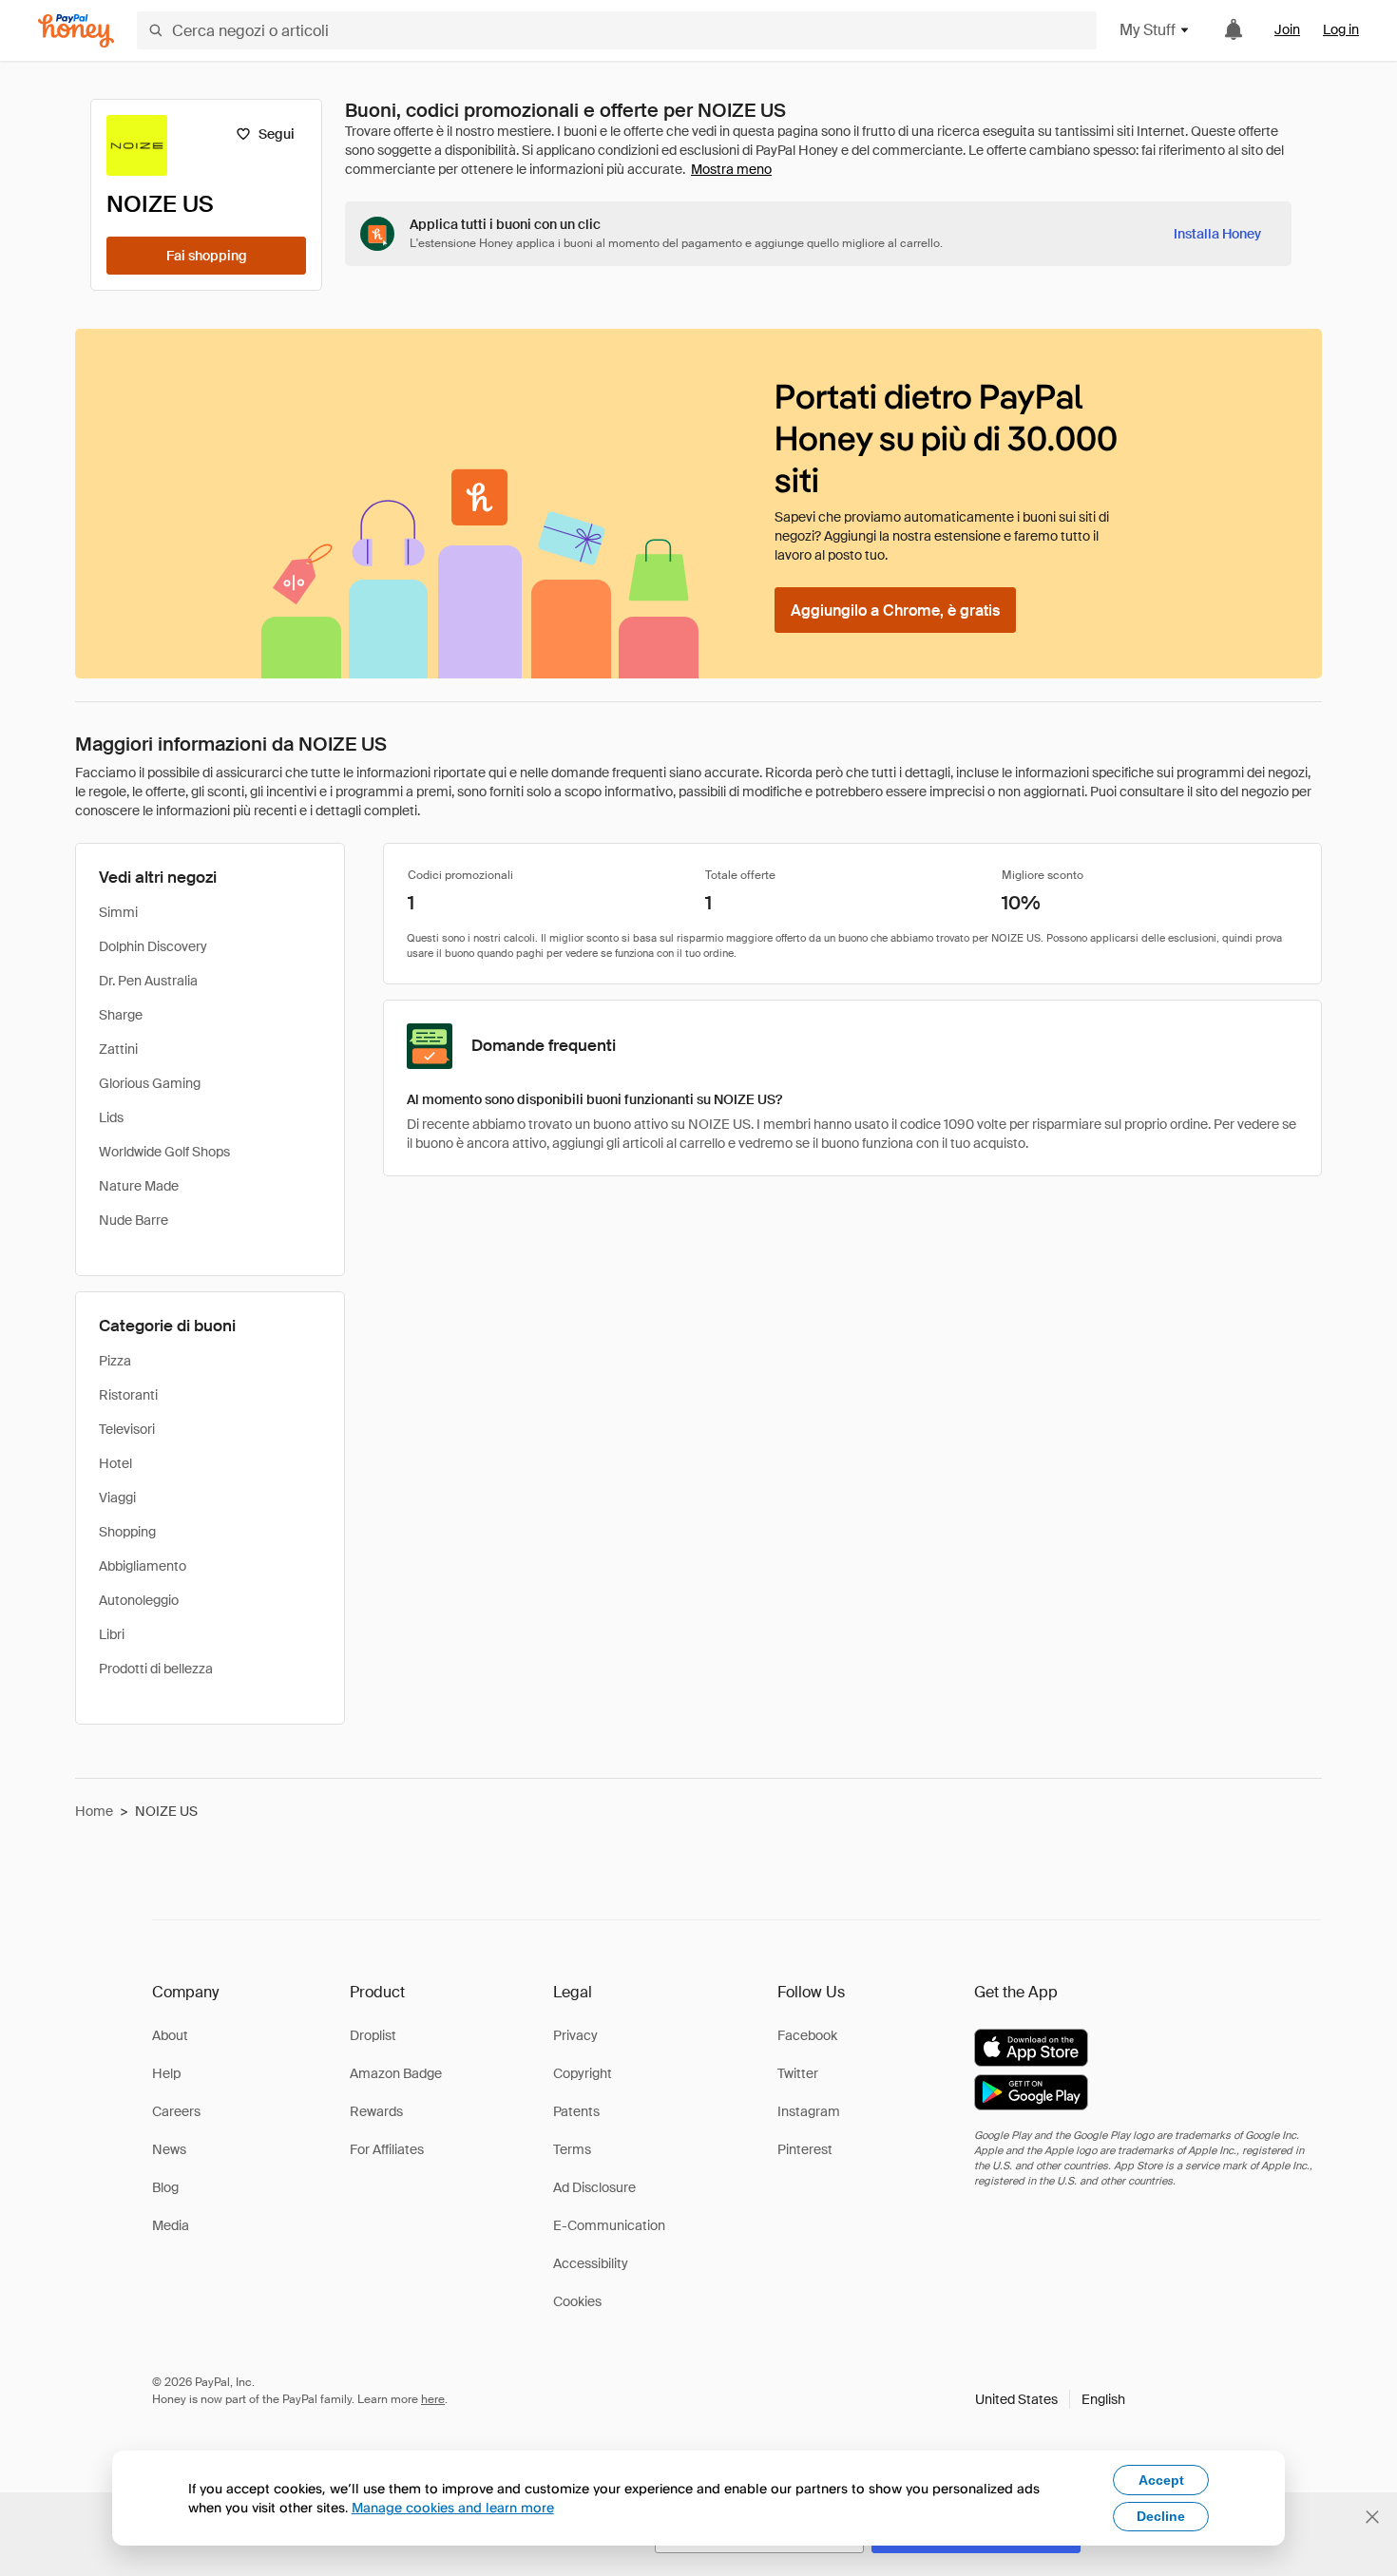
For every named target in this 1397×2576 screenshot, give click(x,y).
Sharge (121, 1015)
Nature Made (139, 1186)
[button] (1050, 2399)
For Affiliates (387, 2149)
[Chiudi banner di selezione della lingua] (1372, 2517)
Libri (112, 1634)
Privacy (575, 2035)
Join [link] (1287, 29)
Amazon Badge (396, 2073)
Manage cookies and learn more (453, 2507)
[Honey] (76, 31)
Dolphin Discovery (153, 946)
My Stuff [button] (1148, 30)
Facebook (807, 2035)
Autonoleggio (139, 1600)
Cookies (577, 2301)
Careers (176, 2111)
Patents (576, 2111)
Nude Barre (134, 1220)
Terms (572, 2149)
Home (94, 1811)
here (433, 2399)
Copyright (583, 2073)
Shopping (127, 1532)
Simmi (118, 912)
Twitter (798, 2073)
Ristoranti (128, 1395)
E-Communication (609, 2225)
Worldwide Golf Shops (164, 1152)
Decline (1161, 2516)
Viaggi (117, 1498)
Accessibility (591, 2263)
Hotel (115, 1463)
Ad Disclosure (594, 2187)
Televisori (127, 1429)
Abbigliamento (143, 1566)
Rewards (376, 2111)
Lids (111, 1117)
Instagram (809, 2111)
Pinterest (805, 2149)
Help (166, 2073)
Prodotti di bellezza (156, 1669)
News (169, 2149)
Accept (1161, 2480)
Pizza (115, 1361)
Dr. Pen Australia (148, 981)
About (170, 2035)
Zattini (118, 1049)
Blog (165, 2187)
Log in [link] (1341, 29)
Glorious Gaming (150, 1083)
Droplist (373, 2035)
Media (171, 2225)
